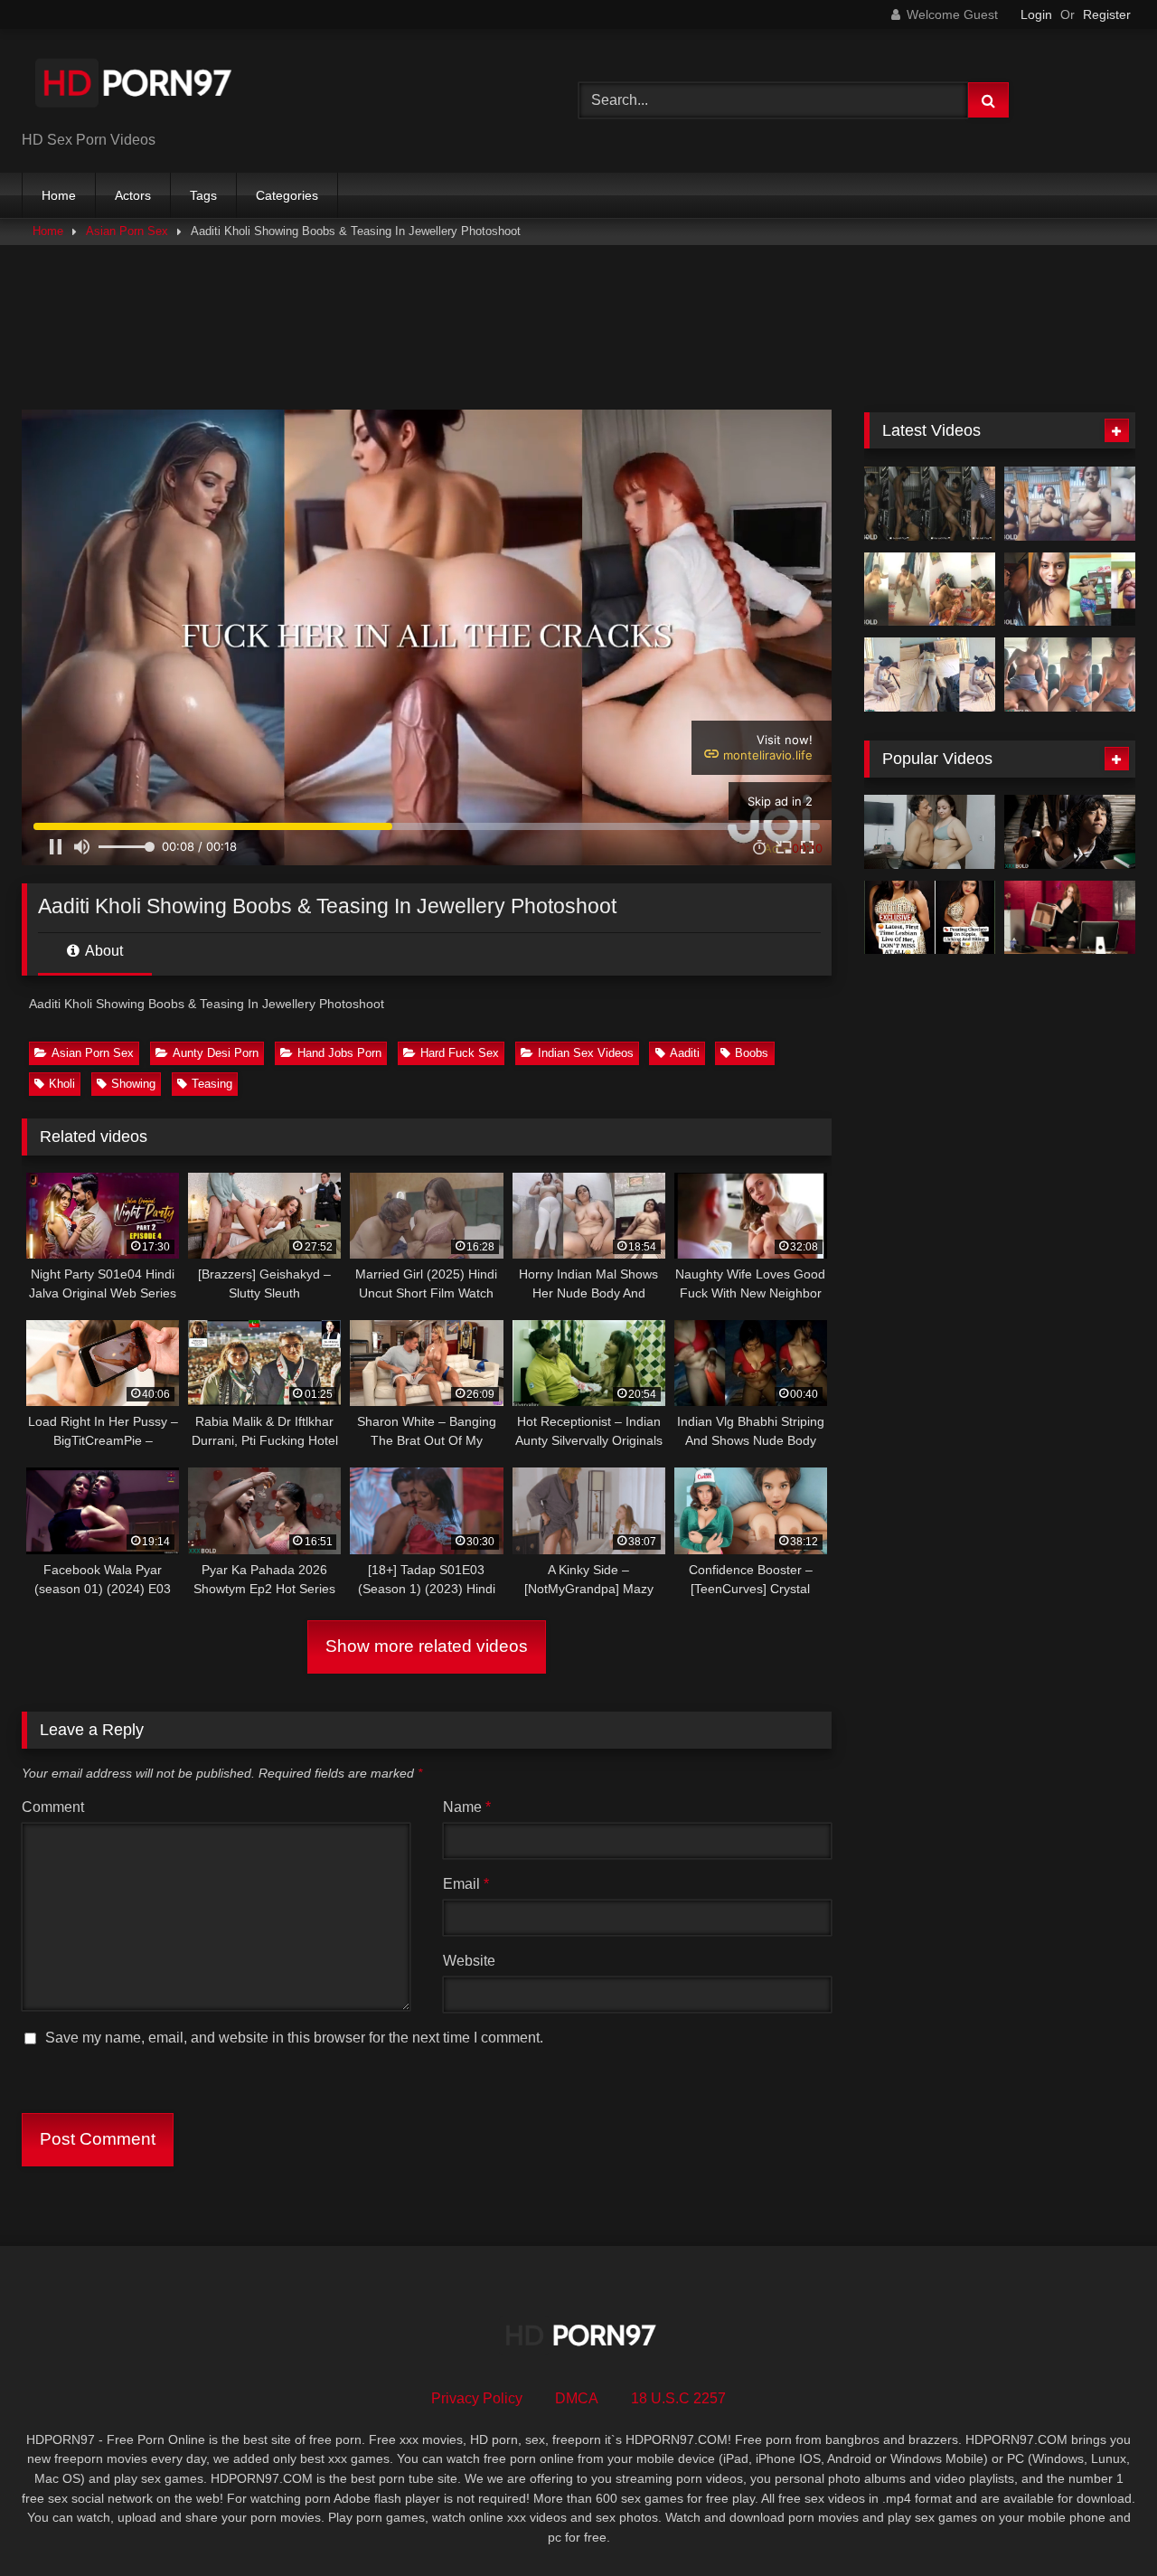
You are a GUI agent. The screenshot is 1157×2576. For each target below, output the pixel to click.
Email (466, 1884)
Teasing (212, 1084)
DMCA (577, 2398)
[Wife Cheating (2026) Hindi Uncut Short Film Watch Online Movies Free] (930, 832)
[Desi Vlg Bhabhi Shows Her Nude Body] (1070, 504)
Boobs (752, 1053)
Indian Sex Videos (586, 1053)
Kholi (62, 1084)
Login (1036, 14)
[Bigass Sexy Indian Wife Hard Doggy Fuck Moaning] (930, 675)
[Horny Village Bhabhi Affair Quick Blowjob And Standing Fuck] (930, 504)
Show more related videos (427, 1646)
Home (59, 195)
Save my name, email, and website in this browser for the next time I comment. (294, 2038)
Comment (53, 1807)
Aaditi (685, 1053)
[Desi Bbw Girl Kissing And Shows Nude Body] (1070, 590)
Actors (133, 195)
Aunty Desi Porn (216, 1053)
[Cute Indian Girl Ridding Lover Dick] (1070, 675)
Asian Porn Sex (127, 231)
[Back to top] (1101, 2522)
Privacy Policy (477, 2398)
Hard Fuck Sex (460, 1053)
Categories (287, 195)
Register (1107, 14)
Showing (133, 1084)
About (103, 951)
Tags (203, 195)
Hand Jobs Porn (339, 1053)
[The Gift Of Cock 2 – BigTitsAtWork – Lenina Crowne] (1070, 918)
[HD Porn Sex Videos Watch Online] (135, 86)
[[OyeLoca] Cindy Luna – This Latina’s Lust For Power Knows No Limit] (1070, 832)
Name (467, 1807)
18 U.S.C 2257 (678, 2398)
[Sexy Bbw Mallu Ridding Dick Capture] (930, 590)
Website (469, 1961)
